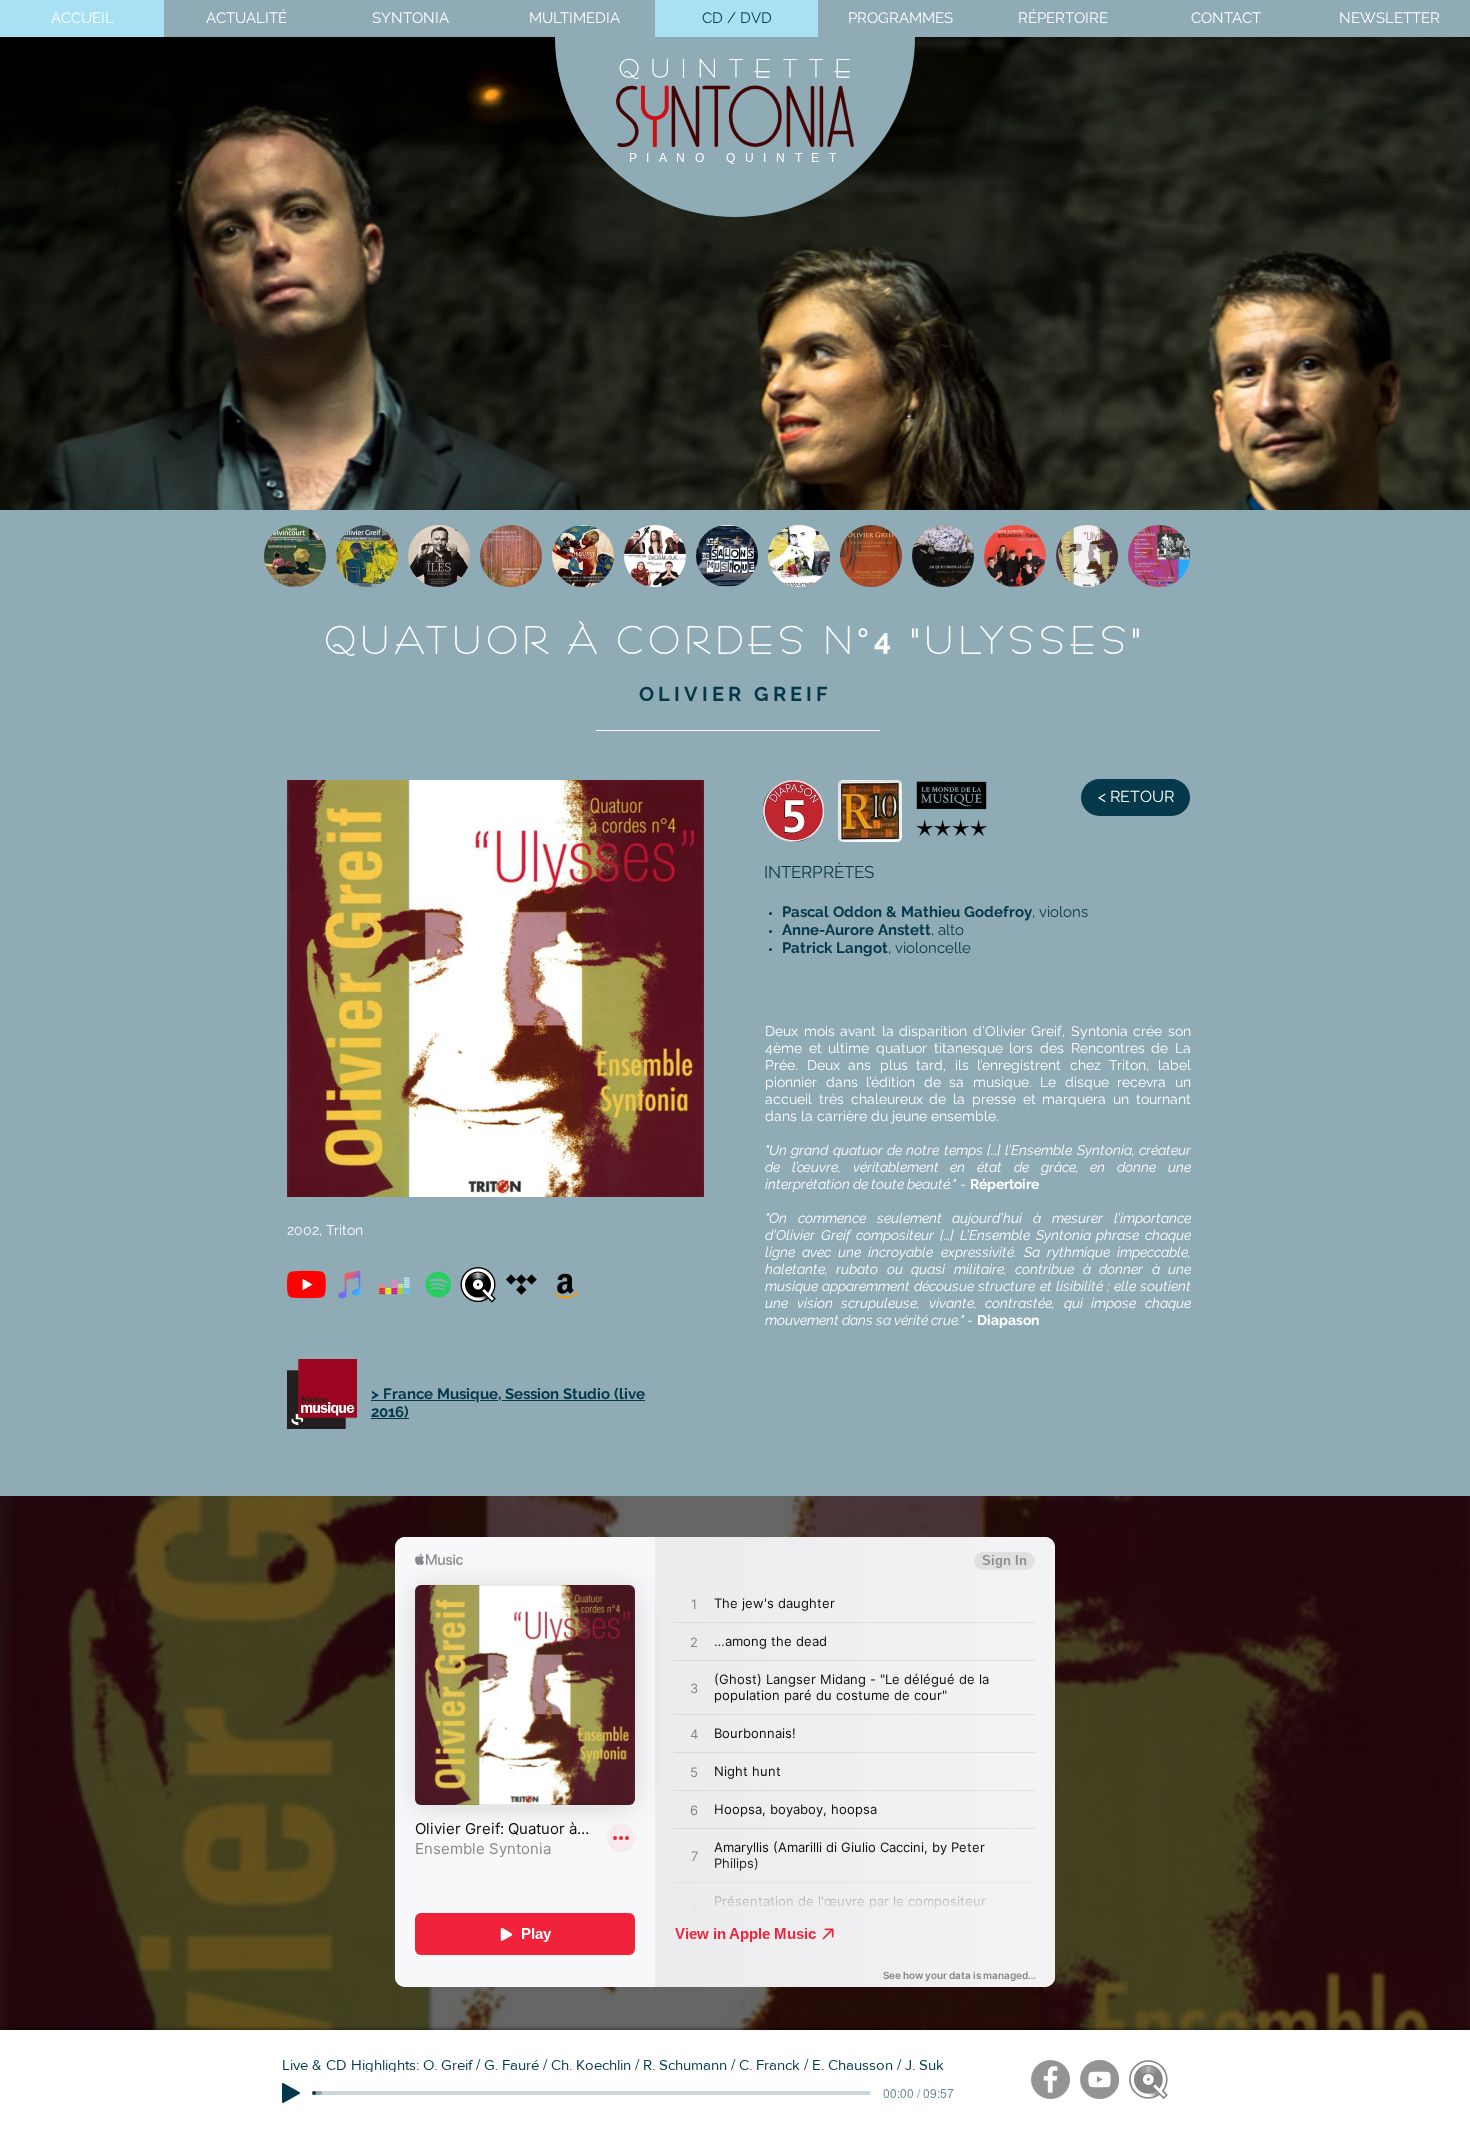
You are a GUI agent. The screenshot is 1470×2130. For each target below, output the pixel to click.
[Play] (291, 2093)
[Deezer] (394, 1284)
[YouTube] (1099, 2079)
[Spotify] (438, 1284)
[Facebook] (1050, 2079)
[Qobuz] (477, 1284)
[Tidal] (521, 1284)
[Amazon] (565, 1284)
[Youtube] (306, 1284)
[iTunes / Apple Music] (350, 1284)
